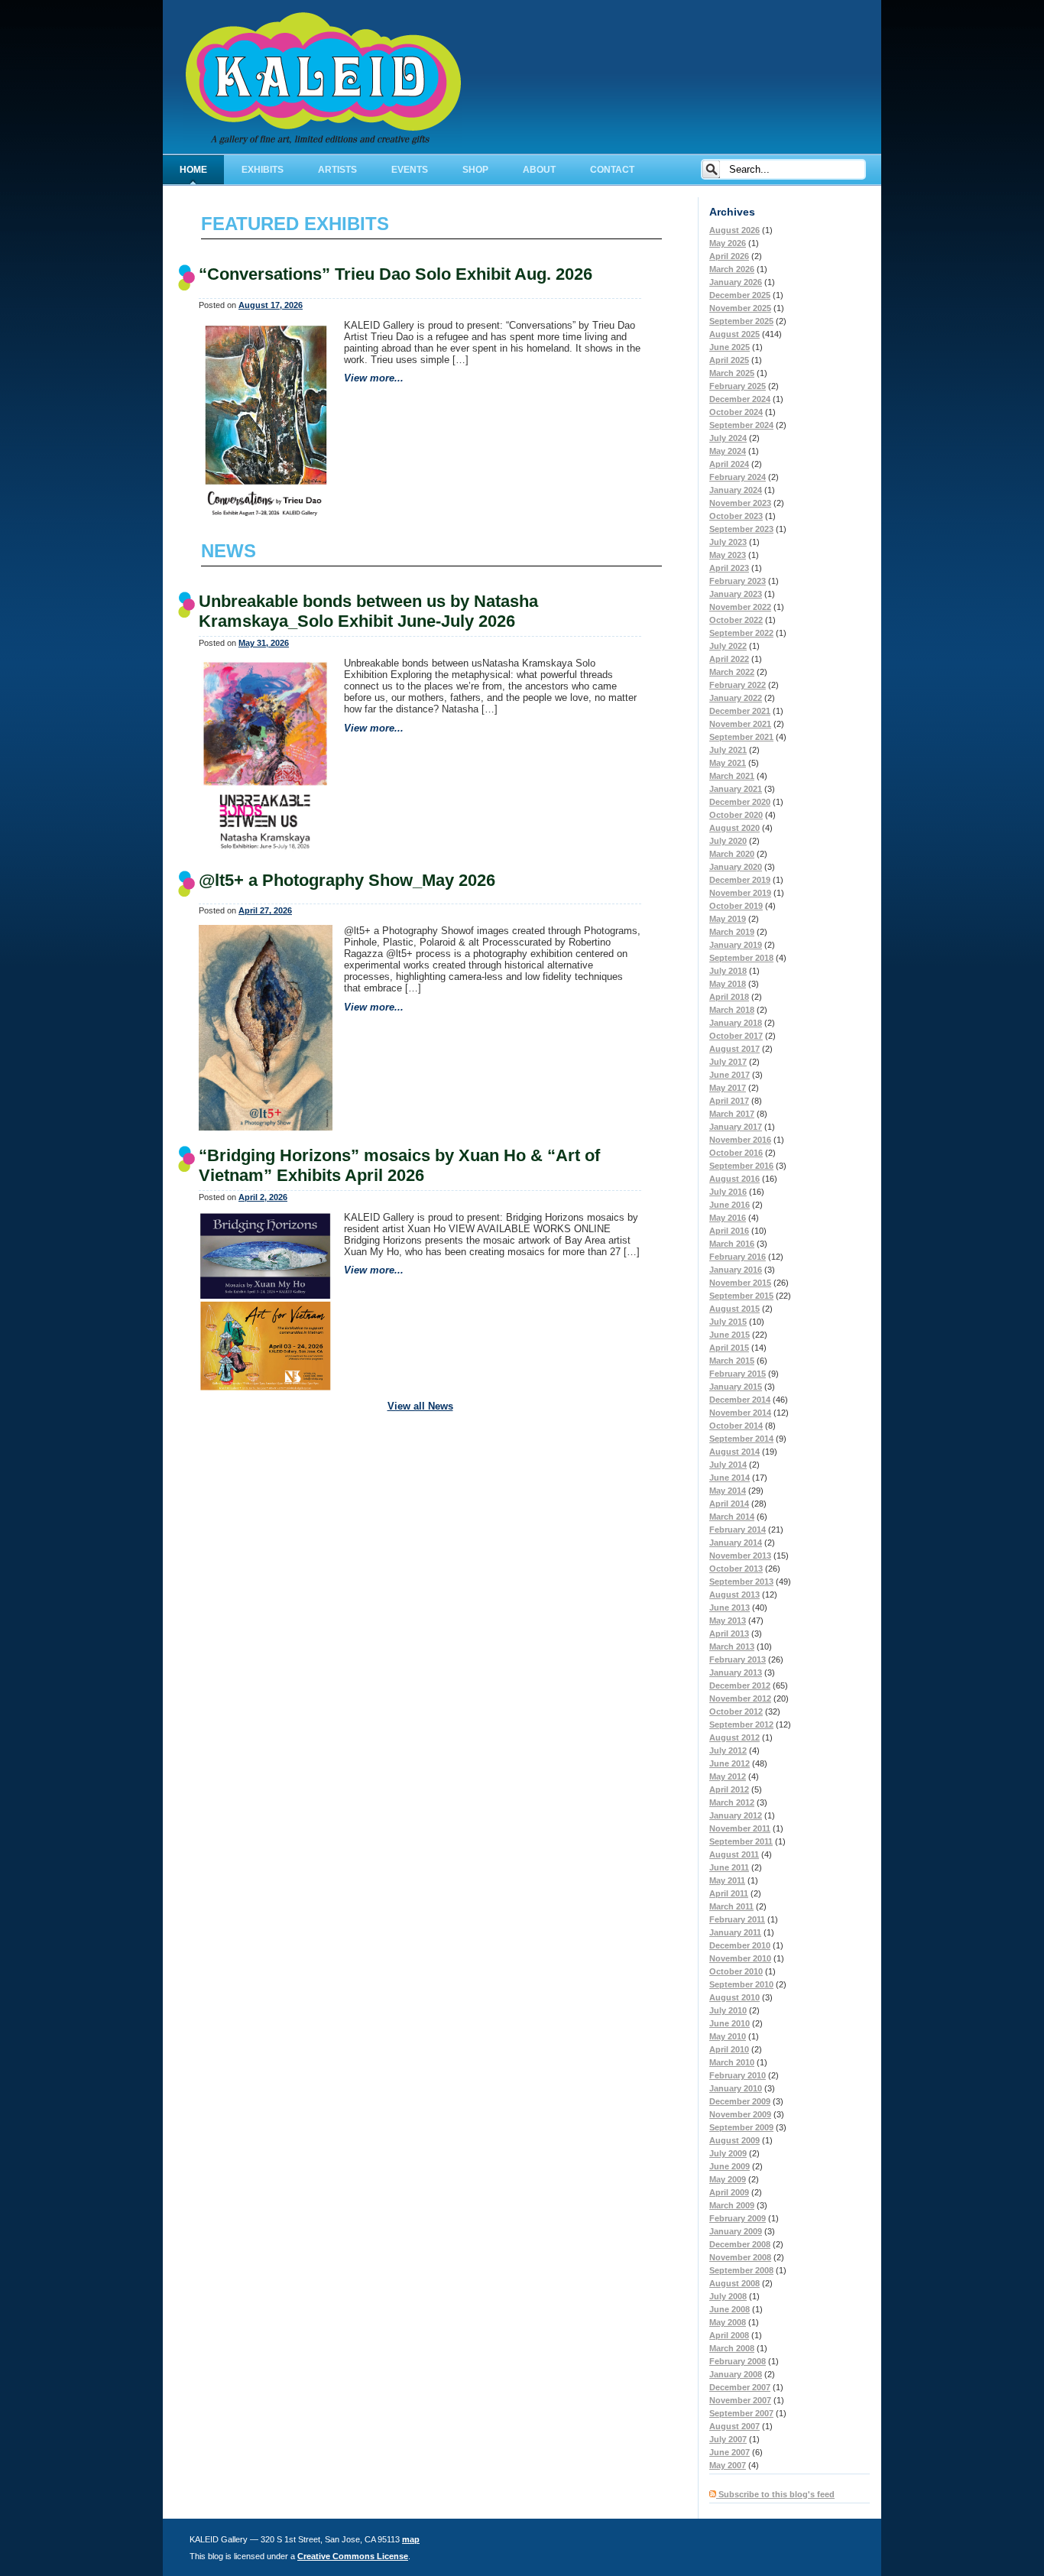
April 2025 (729, 360)
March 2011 (731, 1906)
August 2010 (734, 1997)
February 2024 (738, 477)
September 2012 (741, 1724)
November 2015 (740, 1283)
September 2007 (741, 2413)
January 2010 (736, 2088)
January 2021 (736, 789)
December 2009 (740, 2101)
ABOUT (539, 170)
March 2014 (732, 1517)
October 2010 (736, 1971)
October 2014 (736, 1426)
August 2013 (734, 1595)
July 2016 (728, 1192)
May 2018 (728, 984)
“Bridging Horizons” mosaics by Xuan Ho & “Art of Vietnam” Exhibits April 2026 (399, 1165)
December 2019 (740, 880)
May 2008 (728, 2322)
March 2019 (732, 932)
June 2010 (730, 2023)
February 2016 (738, 1257)
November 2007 (740, 2400)
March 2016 (732, 1244)
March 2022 (732, 672)
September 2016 (741, 1166)
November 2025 (740, 308)
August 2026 (734, 230)
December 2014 (740, 1400)
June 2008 (730, 2309)
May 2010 (728, 2036)
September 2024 (741, 425)
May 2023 (728, 555)
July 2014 (728, 1465)
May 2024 (728, 451)
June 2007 (730, 2452)
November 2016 (740, 1140)
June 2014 (730, 1478)
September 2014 (741, 1439)
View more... (374, 378)
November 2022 (740, 607)
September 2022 (741, 633)
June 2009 (730, 2166)
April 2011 (729, 1893)
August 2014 (734, 1452)
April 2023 (729, 568)
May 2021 (728, 763)
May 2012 (728, 1776)
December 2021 (740, 711)
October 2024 (736, 412)
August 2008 (734, 2283)
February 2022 (738, 685)
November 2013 (740, 1556)
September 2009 (741, 2127)
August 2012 (734, 1737)
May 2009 (728, 2179)
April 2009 (729, 2192)
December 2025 (740, 295)
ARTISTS (337, 170)
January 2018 (736, 1023)
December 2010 (740, 1945)
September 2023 (741, 529)
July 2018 (728, 971)
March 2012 (732, 1802)
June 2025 (730, 347)
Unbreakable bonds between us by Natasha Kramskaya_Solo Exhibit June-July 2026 (368, 611)
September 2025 (741, 321)
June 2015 (730, 1335)
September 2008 (741, 2270)
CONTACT (612, 170)
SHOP (475, 170)
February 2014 (738, 1530)
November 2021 (740, 724)
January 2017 (736, 1127)
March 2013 (732, 1646)
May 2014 (728, 1491)
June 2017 (730, 1075)
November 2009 (740, 2114)
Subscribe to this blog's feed (775, 2494)
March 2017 (732, 1114)
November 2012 (740, 1698)
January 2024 (736, 490)
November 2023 (740, 503)
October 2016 (736, 1153)
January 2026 (736, 282)
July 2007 (728, 2439)
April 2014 (729, 1504)
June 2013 (730, 1608)
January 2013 (736, 1672)
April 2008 (729, 2335)
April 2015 (729, 1348)
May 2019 (728, 919)
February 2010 (738, 2075)
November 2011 (740, 1828)
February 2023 (738, 581)
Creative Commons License (353, 2556)
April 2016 (729, 1231)
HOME (193, 170)
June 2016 (730, 1205)
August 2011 (734, 1854)
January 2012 (736, 1815)
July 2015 (728, 1322)
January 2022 (736, 698)
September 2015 (741, 1296)
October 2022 (736, 620)
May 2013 (728, 1621)
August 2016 (734, 1179)
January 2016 (736, 1270)
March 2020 (732, 854)
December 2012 (740, 1685)
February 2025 (738, 386)
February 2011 (737, 1919)
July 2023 (728, 542)
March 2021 (732, 776)
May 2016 (728, 1218)
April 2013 (729, 1634)
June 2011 (729, 1867)
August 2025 (734, 334)
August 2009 (734, 2140)
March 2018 (732, 1010)
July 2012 (728, 1750)
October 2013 (736, 1569)
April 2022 (729, 659)
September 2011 (741, 1841)
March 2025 (732, 373)
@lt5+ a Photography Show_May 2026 (347, 880)
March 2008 (732, 2348)
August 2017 (734, 1049)
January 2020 (736, 867)
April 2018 (729, 997)
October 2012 (736, 1711)
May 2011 (727, 1880)
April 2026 (729, 256)
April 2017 (729, 1101)
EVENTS (410, 170)
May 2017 (728, 1088)
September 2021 (741, 737)
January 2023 (736, 594)
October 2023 (736, 516)
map (411, 2539)
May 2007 (728, 2465)
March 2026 (732, 269)
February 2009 (738, 2218)
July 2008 (728, 2296)
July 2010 (728, 2010)
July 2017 (728, 1062)
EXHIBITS (263, 170)
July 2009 (728, 2153)
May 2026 (728, 243)
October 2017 (736, 1036)
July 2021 (728, 750)
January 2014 (736, 1543)
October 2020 (736, 815)
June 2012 (730, 1763)
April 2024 (729, 464)
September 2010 (741, 1984)
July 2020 (728, 841)
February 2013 (738, 1659)
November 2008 (740, 2257)
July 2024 (728, 438)
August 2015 (734, 1309)
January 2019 (736, 945)
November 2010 (740, 1958)
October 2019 (736, 906)
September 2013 (741, 1582)
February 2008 (738, 2361)
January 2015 (736, 1387)
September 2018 (741, 958)
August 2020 (734, 828)
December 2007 (740, 2387)
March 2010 (732, 2062)
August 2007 (734, 2426)
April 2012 (729, 1789)
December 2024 (740, 399)
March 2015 (732, 1361)
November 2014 (740, 1413)
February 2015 (738, 1374)
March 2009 (732, 2205)
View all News (420, 1406)
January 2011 (735, 1932)
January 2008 (736, 2374)
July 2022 (728, 646)
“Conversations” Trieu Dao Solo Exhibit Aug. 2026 (396, 274)
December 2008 (740, 2244)
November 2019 (740, 893)
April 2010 (729, 2049)
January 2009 (736, 2231)
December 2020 (740, 802)
